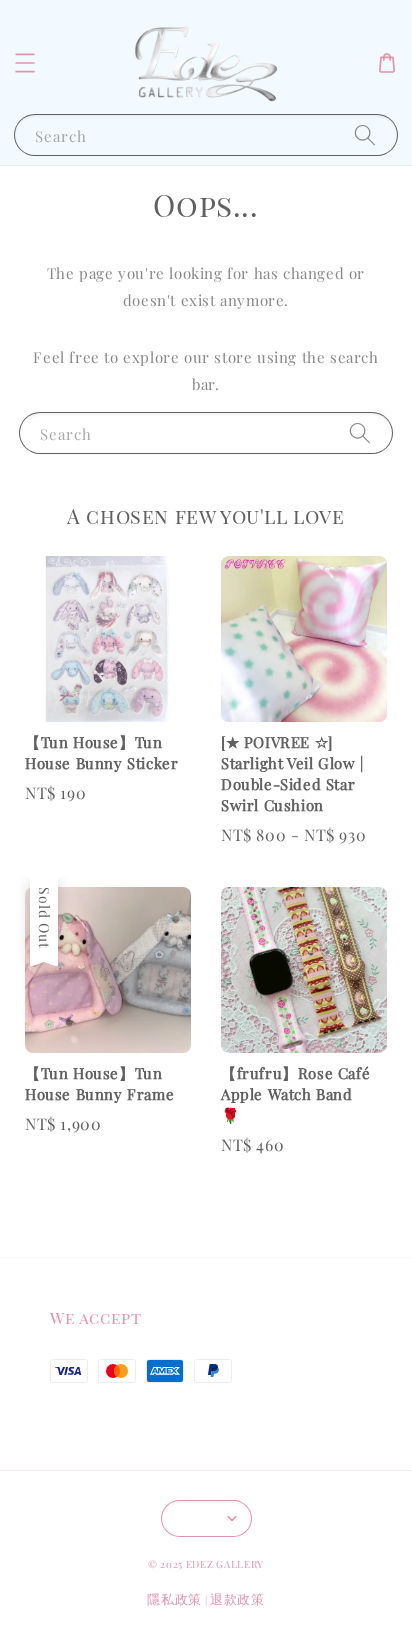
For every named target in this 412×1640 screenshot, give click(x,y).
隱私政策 (174, 1598)
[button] (25, 63)
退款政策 (237, 1598)
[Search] (365, 134)
